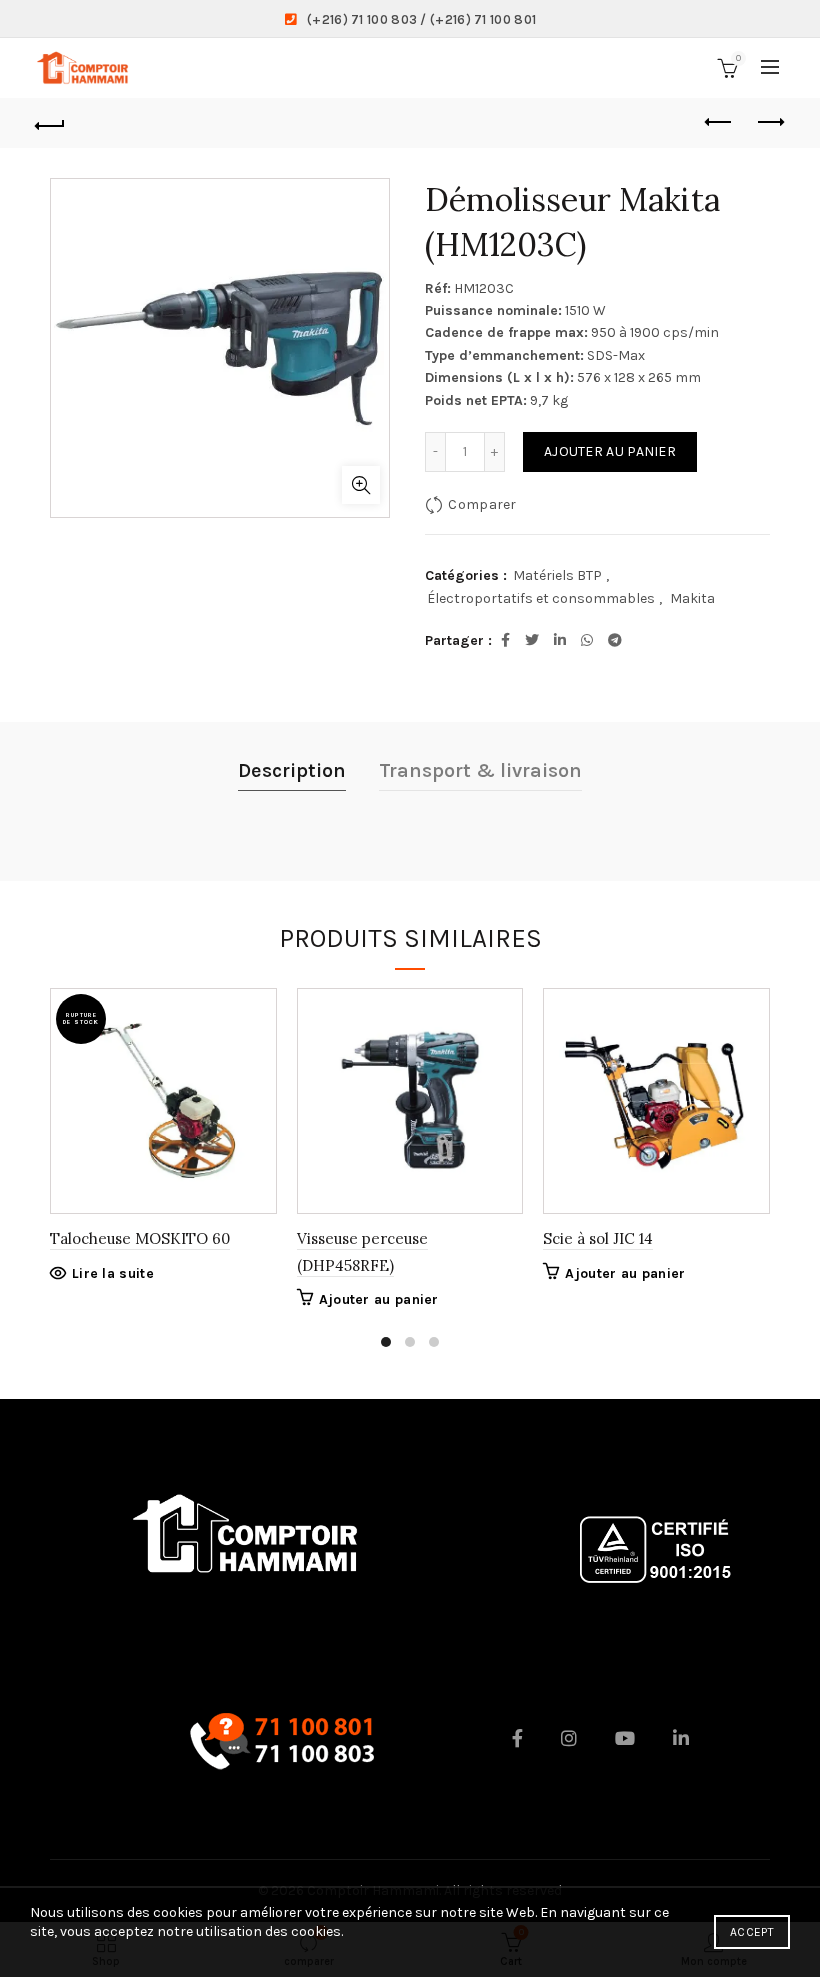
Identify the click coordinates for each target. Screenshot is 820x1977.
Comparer (482, 504)
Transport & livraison (480, 770)
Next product (770, 123)
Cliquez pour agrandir (361, 485)
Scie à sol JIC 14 (598, 1238)
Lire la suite (113, 1273)
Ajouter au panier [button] (379, 1299)
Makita (692, 598)
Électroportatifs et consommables (541, 598)
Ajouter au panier (610, 451)
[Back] (51, 123)
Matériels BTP (557, 575)
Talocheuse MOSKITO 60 (140, 1238)
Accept (752, 1932)
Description (292, 770)
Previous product (720, 123)
